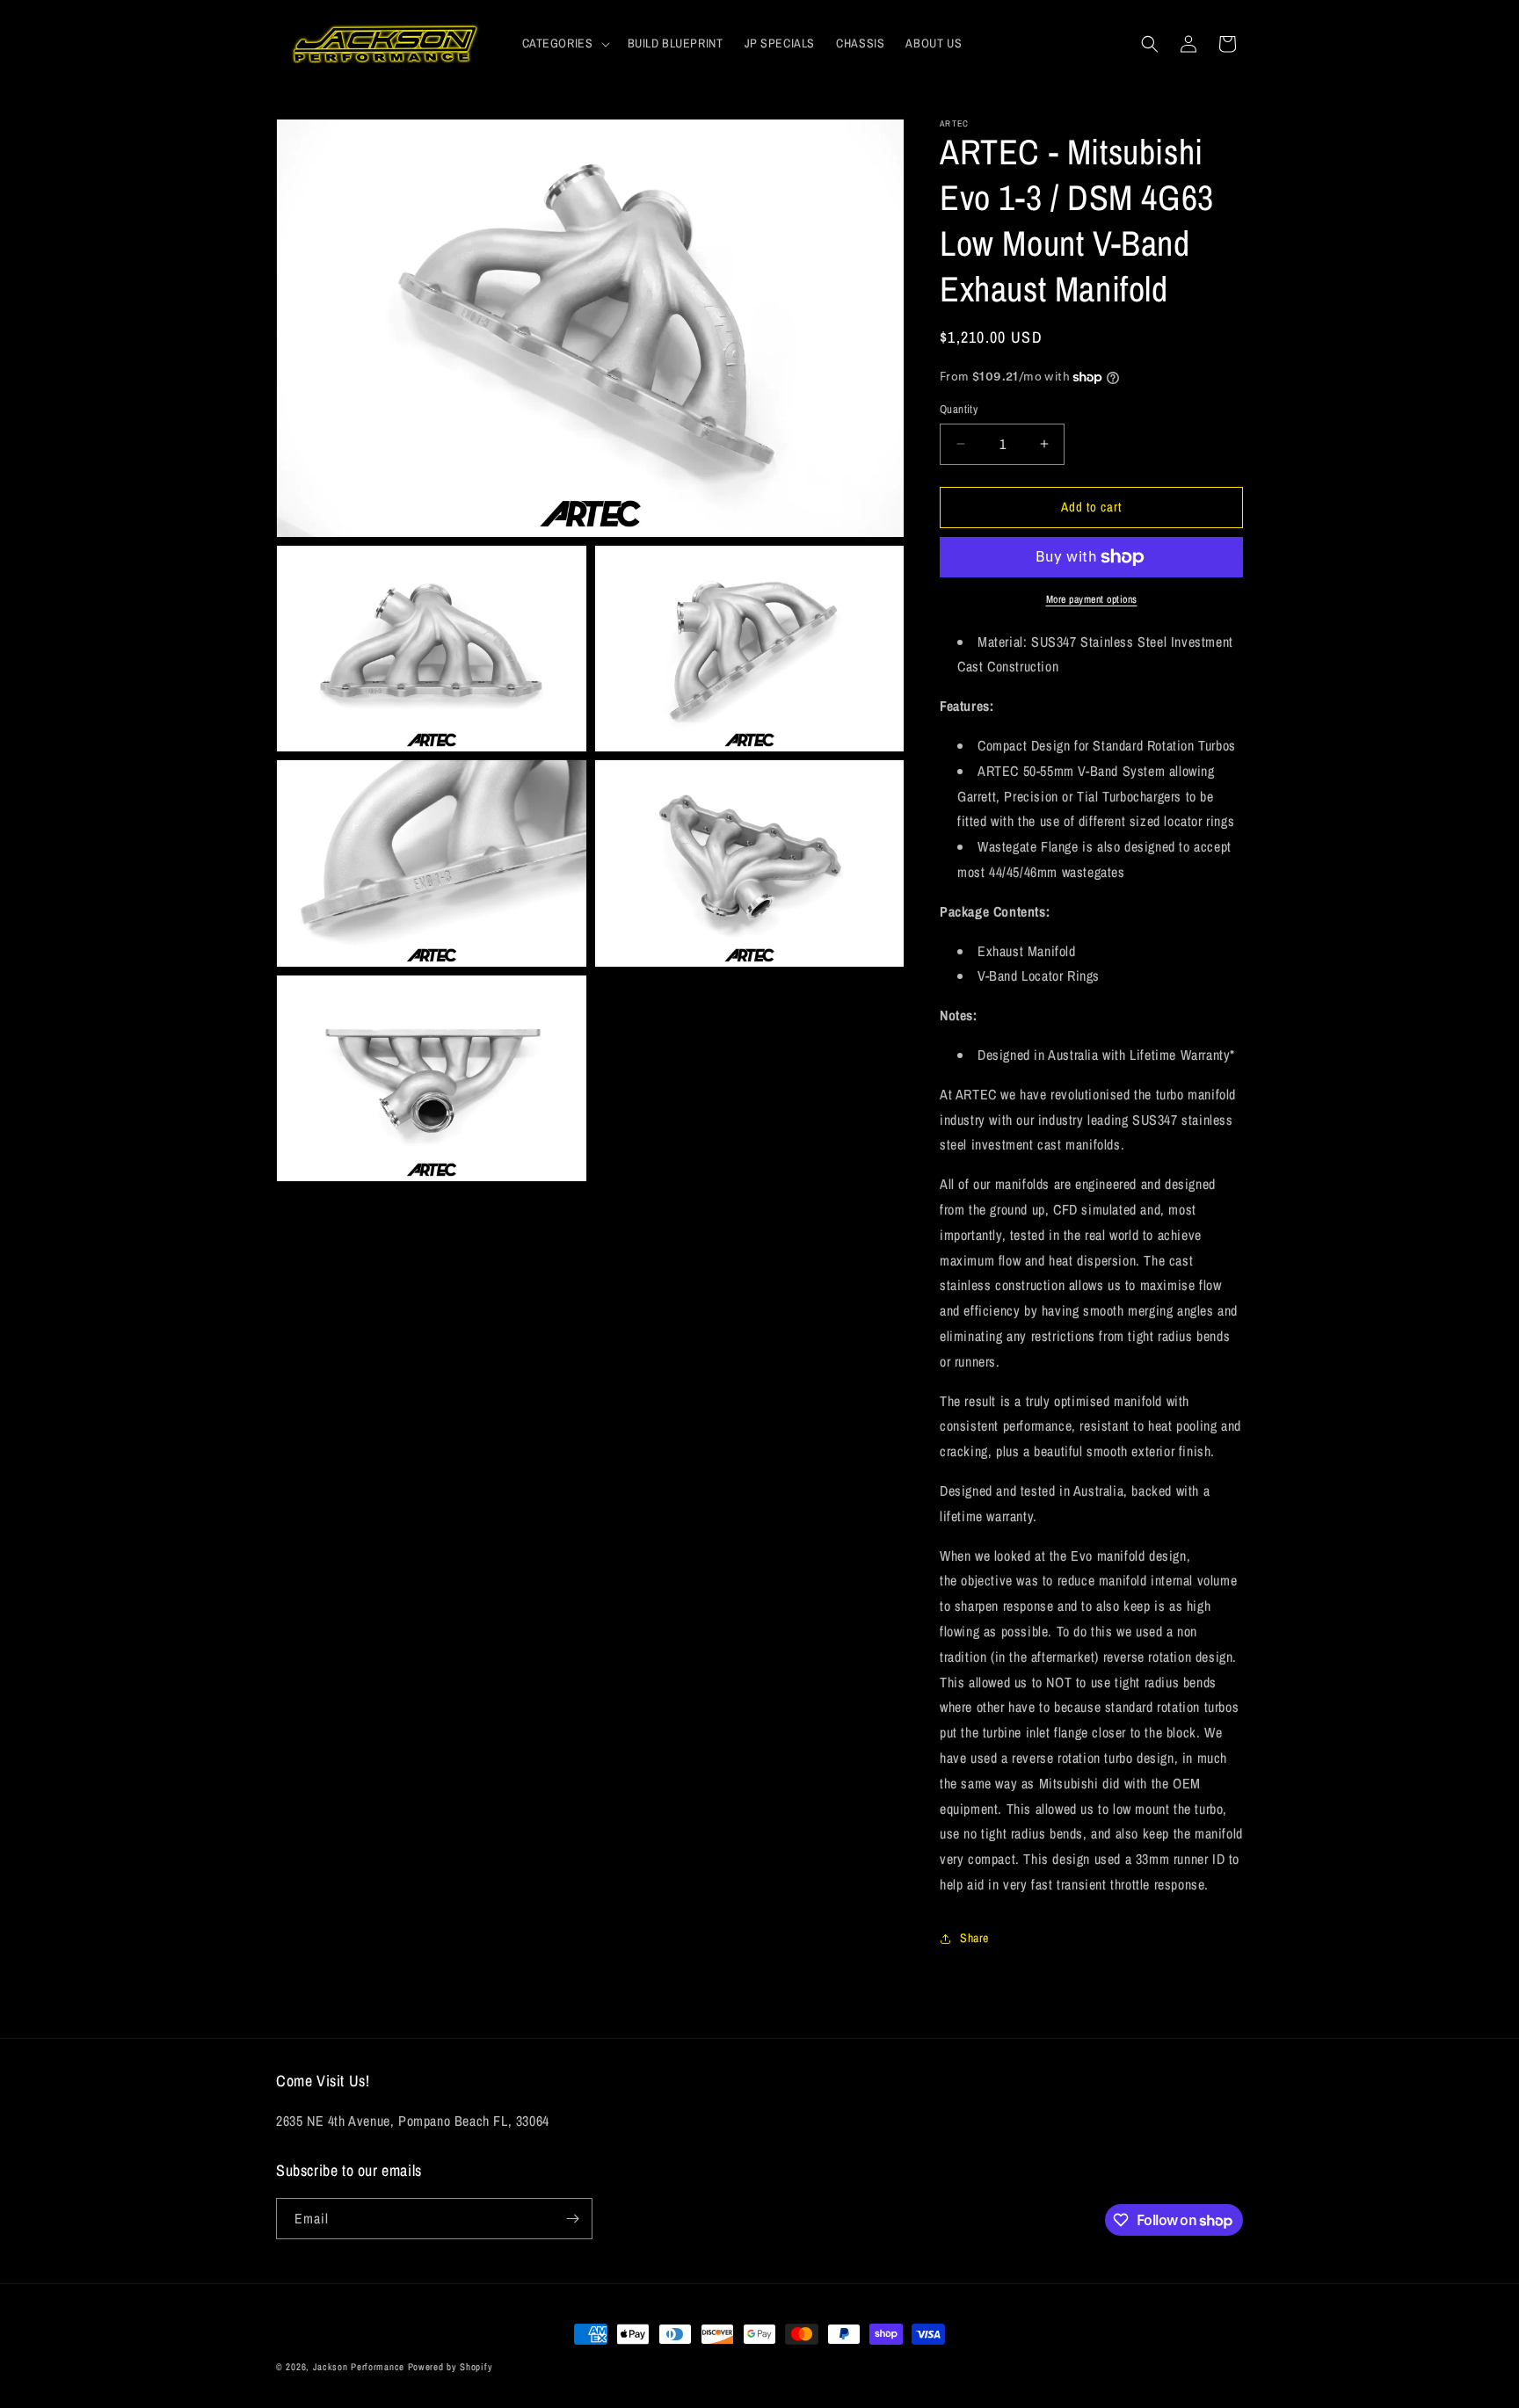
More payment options (1092, 599)
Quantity (959, 409)
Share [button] (974, 1938)
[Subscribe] (572, 2219)
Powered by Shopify (451, 2367)
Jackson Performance (359, 2367)
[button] (564, 43)
